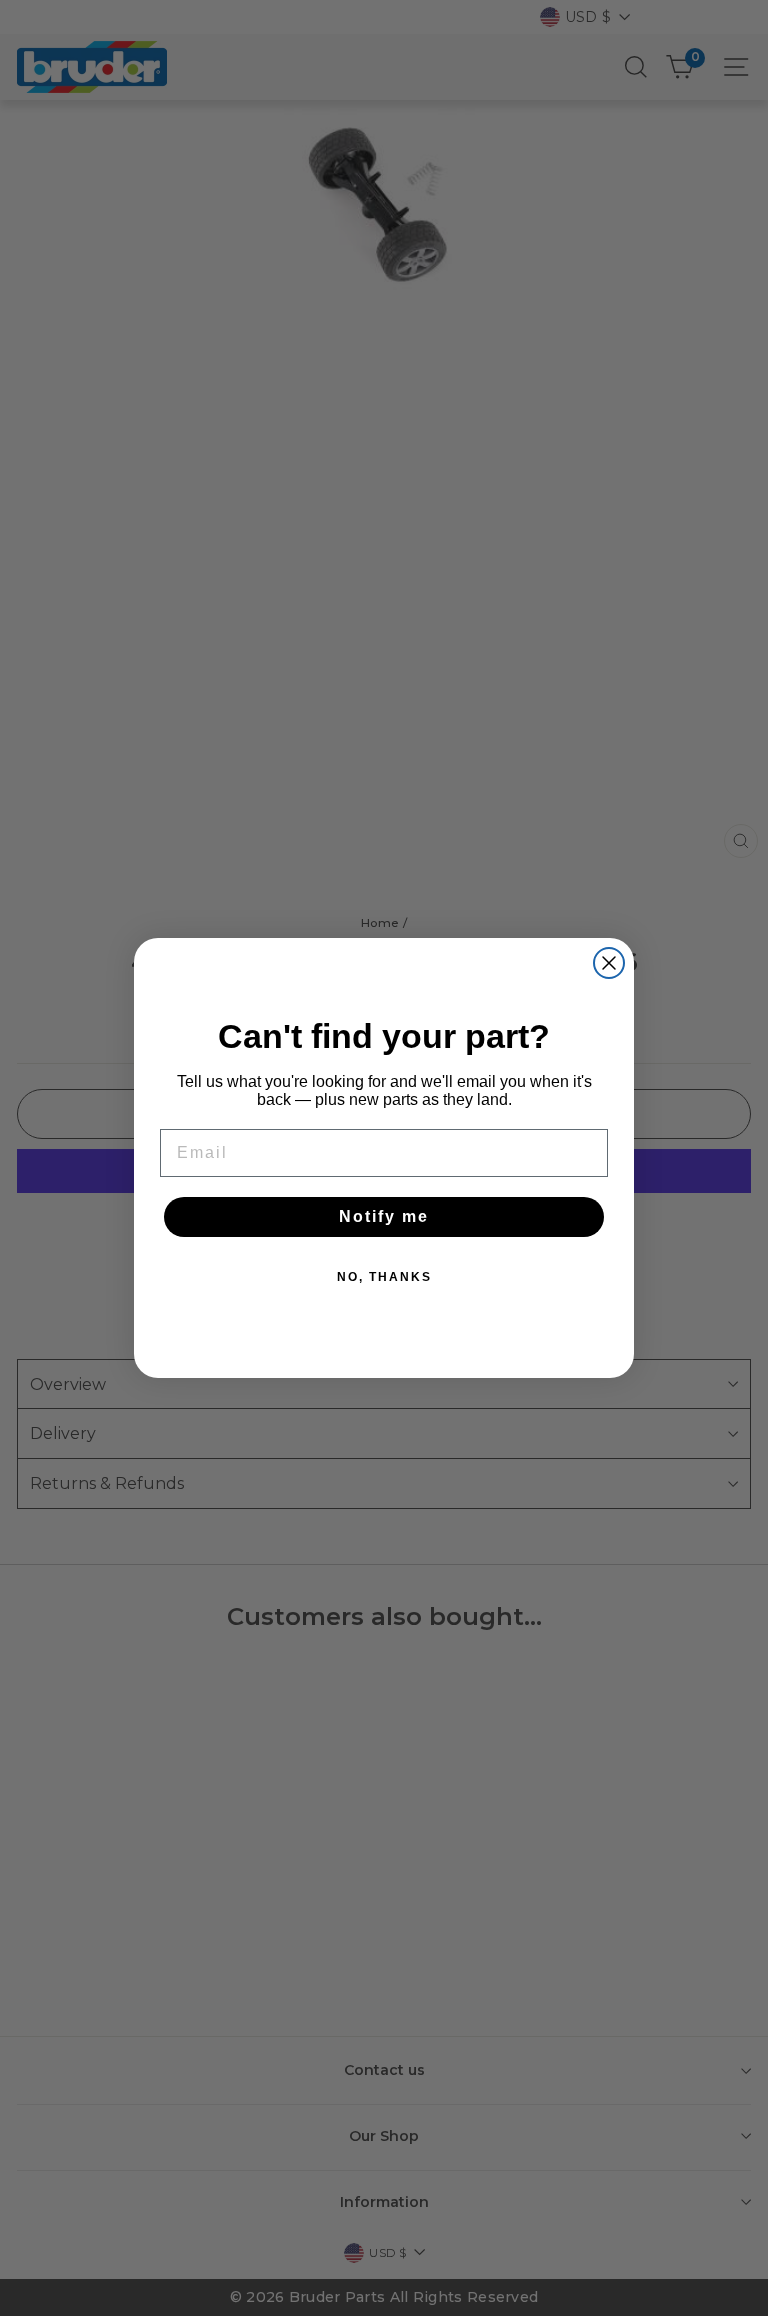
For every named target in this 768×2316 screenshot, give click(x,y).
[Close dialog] (609, 963)
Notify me (384, 1216)
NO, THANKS (384, 1277)
